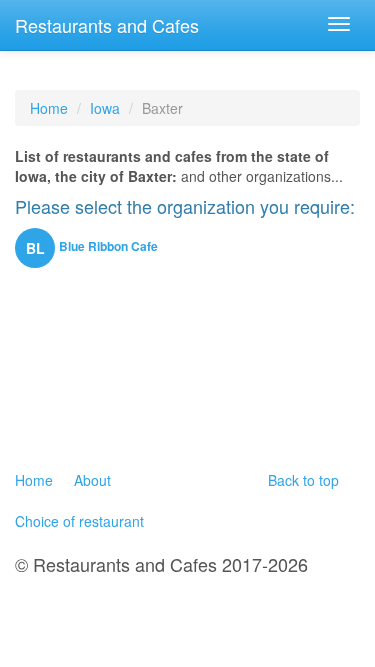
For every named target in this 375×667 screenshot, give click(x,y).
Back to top (303, 480)
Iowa (105, 108)
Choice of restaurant (79, 521)
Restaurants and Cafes (107, 25)
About (92, 480)
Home (49, 108)
